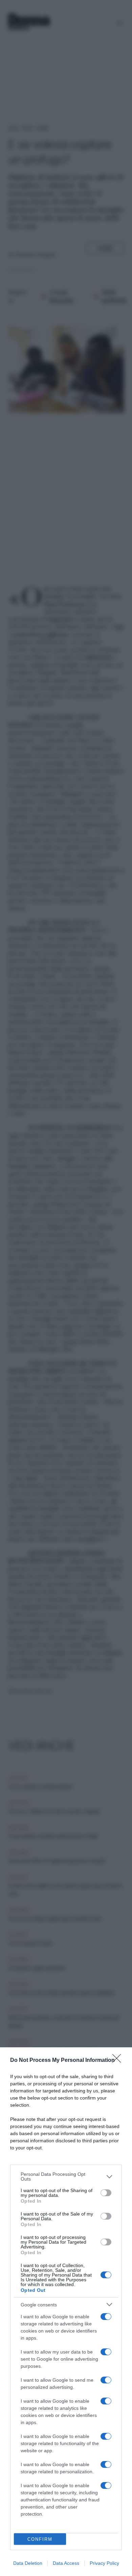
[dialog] (66, 2312)
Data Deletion (28, 2563)
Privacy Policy (104, 2563)
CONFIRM (40, 2539)
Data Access (66, 2563)
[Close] (119, 2061)
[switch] (106, 2193)
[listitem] (66, 2177)
